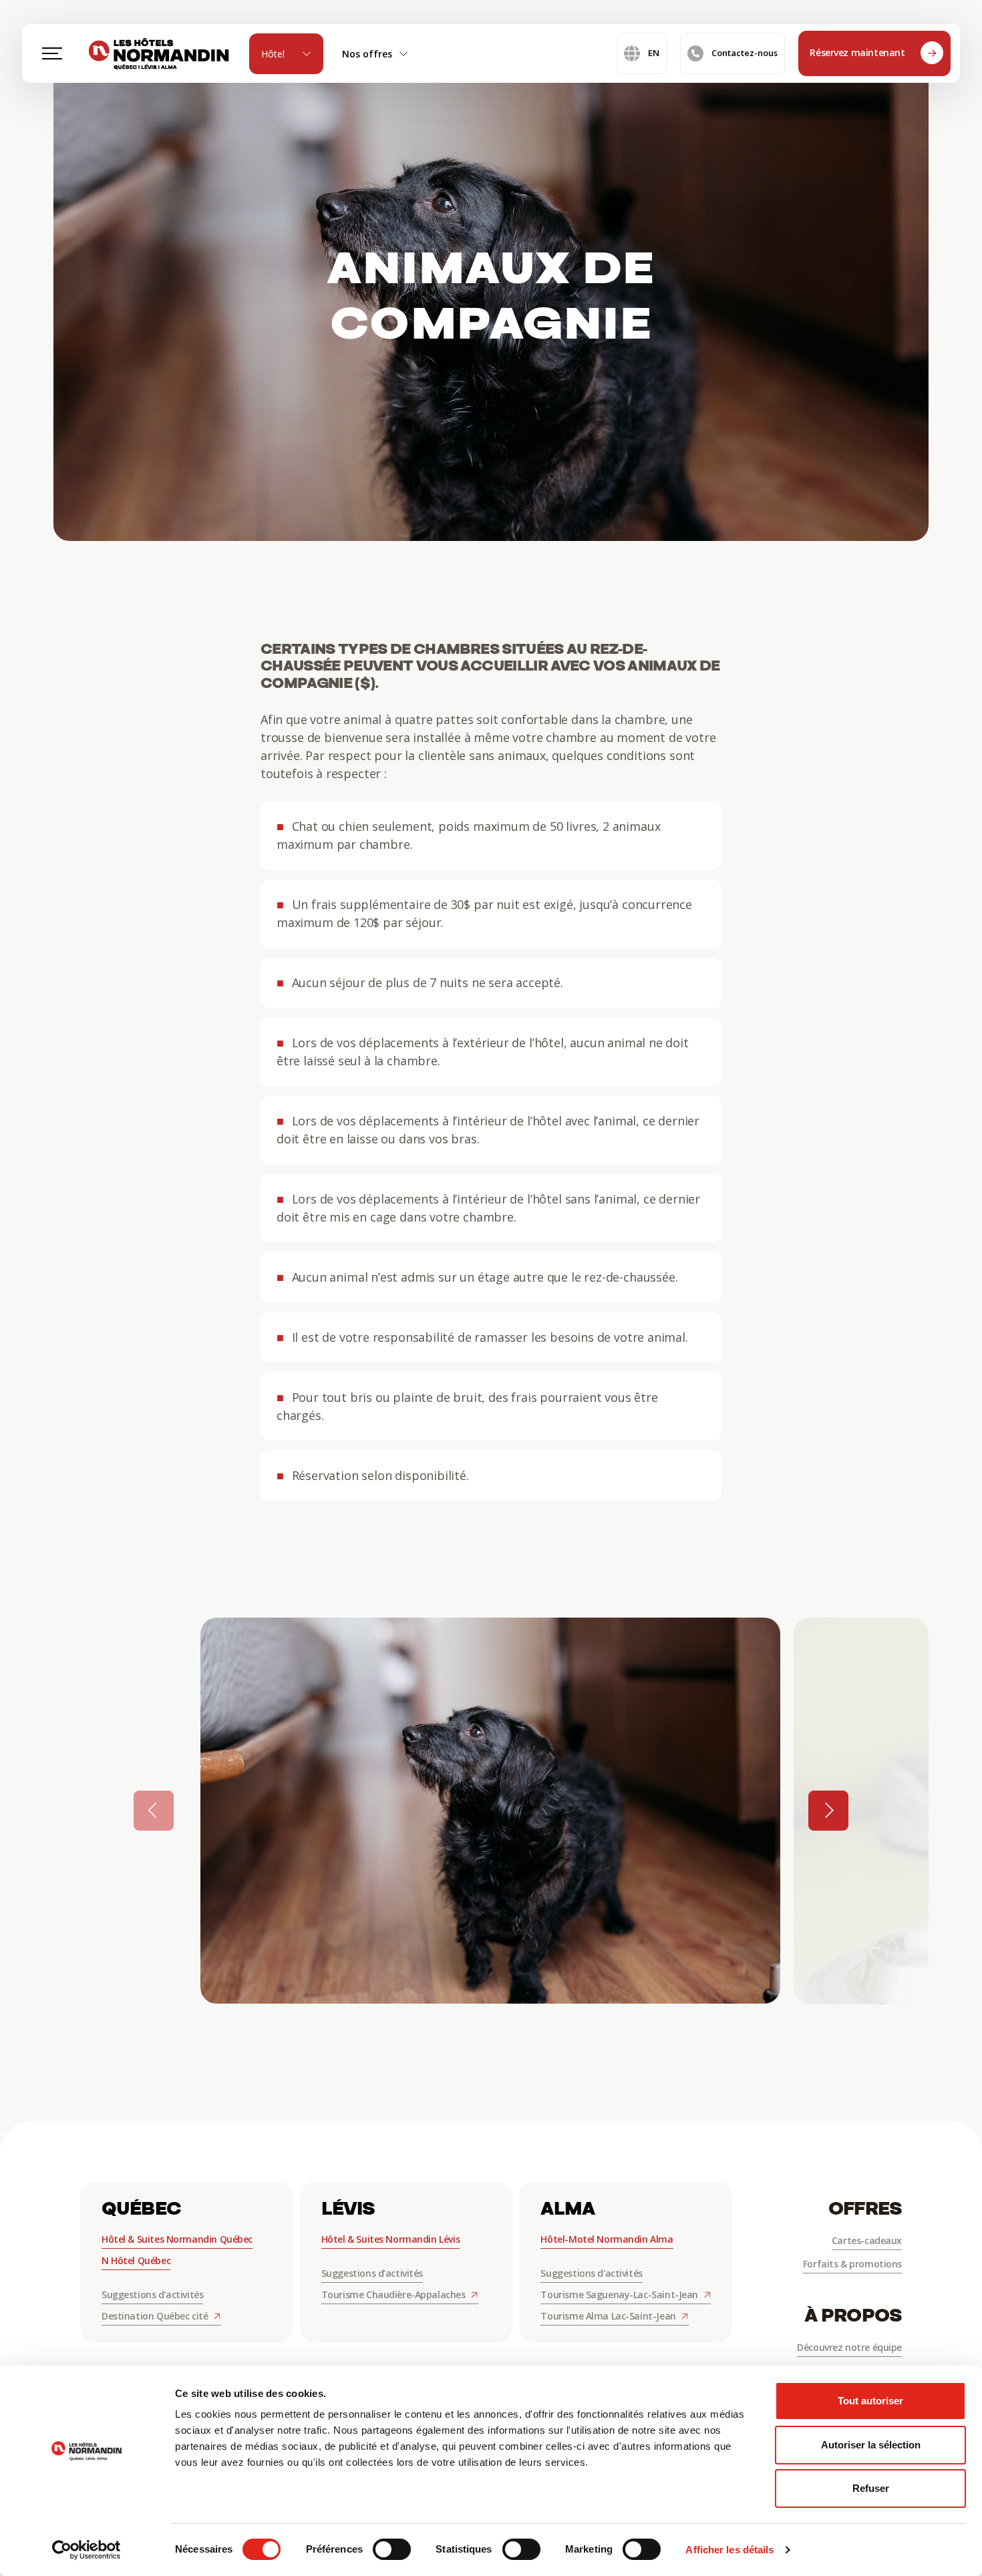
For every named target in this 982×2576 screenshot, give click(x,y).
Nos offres (367, 54)
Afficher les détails (729, 2550)
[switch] (392, 2549)
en (654, 53)
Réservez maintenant (858, 52)
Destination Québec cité (156, 2316)
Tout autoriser (870, 2401)
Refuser (871, 2488)
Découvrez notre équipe (849, 2347)
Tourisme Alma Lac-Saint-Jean (609, 2316)
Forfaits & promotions (852, 2264)
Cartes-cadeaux (867, 2240)
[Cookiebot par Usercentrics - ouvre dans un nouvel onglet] (87, 2550)
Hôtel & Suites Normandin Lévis (390, 2239)
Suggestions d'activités (591, 2273)
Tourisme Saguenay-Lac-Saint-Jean (620, 2294)
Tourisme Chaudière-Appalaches (394, 2294)
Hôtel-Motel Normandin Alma (607, 2239)
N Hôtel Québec (136, 2260)
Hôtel (273, 54)
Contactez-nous (745, 53)
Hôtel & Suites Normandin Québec (177, 2239)
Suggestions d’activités (152, 2294)
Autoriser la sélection (871, 2445)
